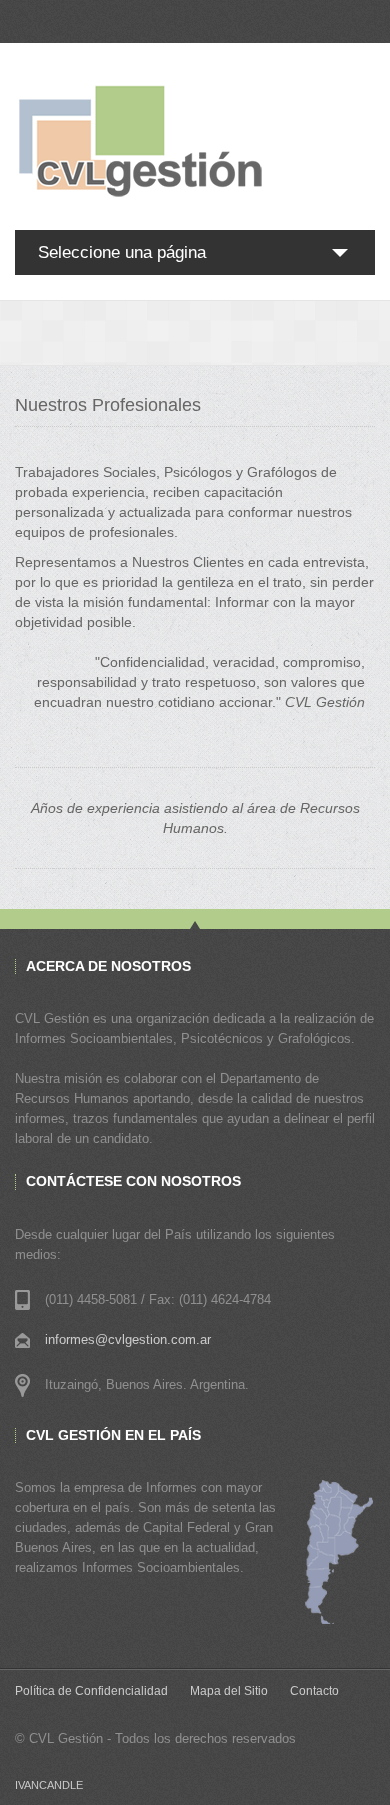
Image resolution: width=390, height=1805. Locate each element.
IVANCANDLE (49, 1785)
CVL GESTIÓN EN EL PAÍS (113, 1435)
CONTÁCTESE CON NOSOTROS (133, 1181)
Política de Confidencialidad (91, 1691)
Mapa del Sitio (229, 1691)
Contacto (314, 1691)
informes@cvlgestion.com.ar (128, 1339)
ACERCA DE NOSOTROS (108, 966)
